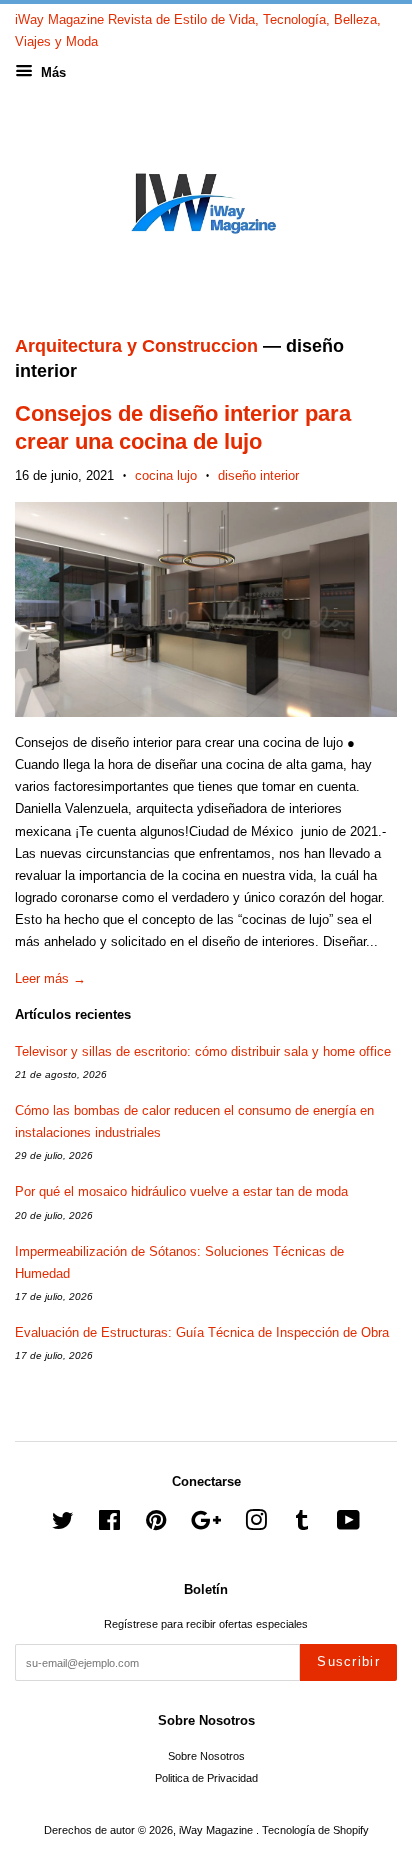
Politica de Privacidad (206, 1778)
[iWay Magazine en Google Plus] (206, 1525)
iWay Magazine (217, 1830)
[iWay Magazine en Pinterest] (156, 1525)
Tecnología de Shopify (315, 1830)
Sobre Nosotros (206, 1756)
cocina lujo (166, 475)
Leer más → (50, 978)
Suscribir (348, 1661)
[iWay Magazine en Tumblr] (302, 1525)
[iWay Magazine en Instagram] (256, 1525)
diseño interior (258, 475)
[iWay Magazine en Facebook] (109, 1525)
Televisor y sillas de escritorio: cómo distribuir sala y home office (203, 1051)
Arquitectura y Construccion (136, 346)
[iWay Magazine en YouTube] (348, 1525)
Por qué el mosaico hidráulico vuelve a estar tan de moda (181, 1191)
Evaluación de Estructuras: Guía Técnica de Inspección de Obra (202, 1332)
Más (51, 72)
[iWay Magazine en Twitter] (63, 1525)
